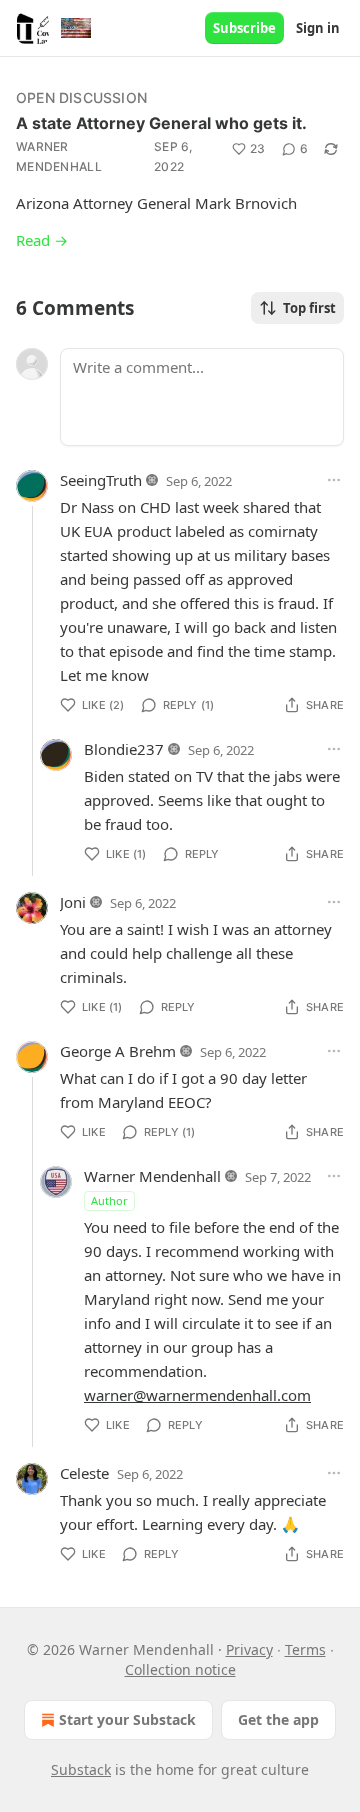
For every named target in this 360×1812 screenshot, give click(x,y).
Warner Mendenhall (59, 156)
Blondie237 (124, 749)
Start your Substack (127, 1719)
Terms (305, 1649)
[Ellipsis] (334, 480)
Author (109, 1200)
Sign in (318, 28)
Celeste (84, 1473)
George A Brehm (118, 1051)
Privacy (249, 1649)
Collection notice (180, 1669)
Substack (81, 1769)
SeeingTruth (101, 480)
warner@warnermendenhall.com (197, 1395)
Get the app (278, 1719)
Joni (73, 902)
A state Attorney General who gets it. (161, 123)
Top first (309, 308)
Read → (42, 240)
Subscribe (244, 28)
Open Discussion (81, 97)
